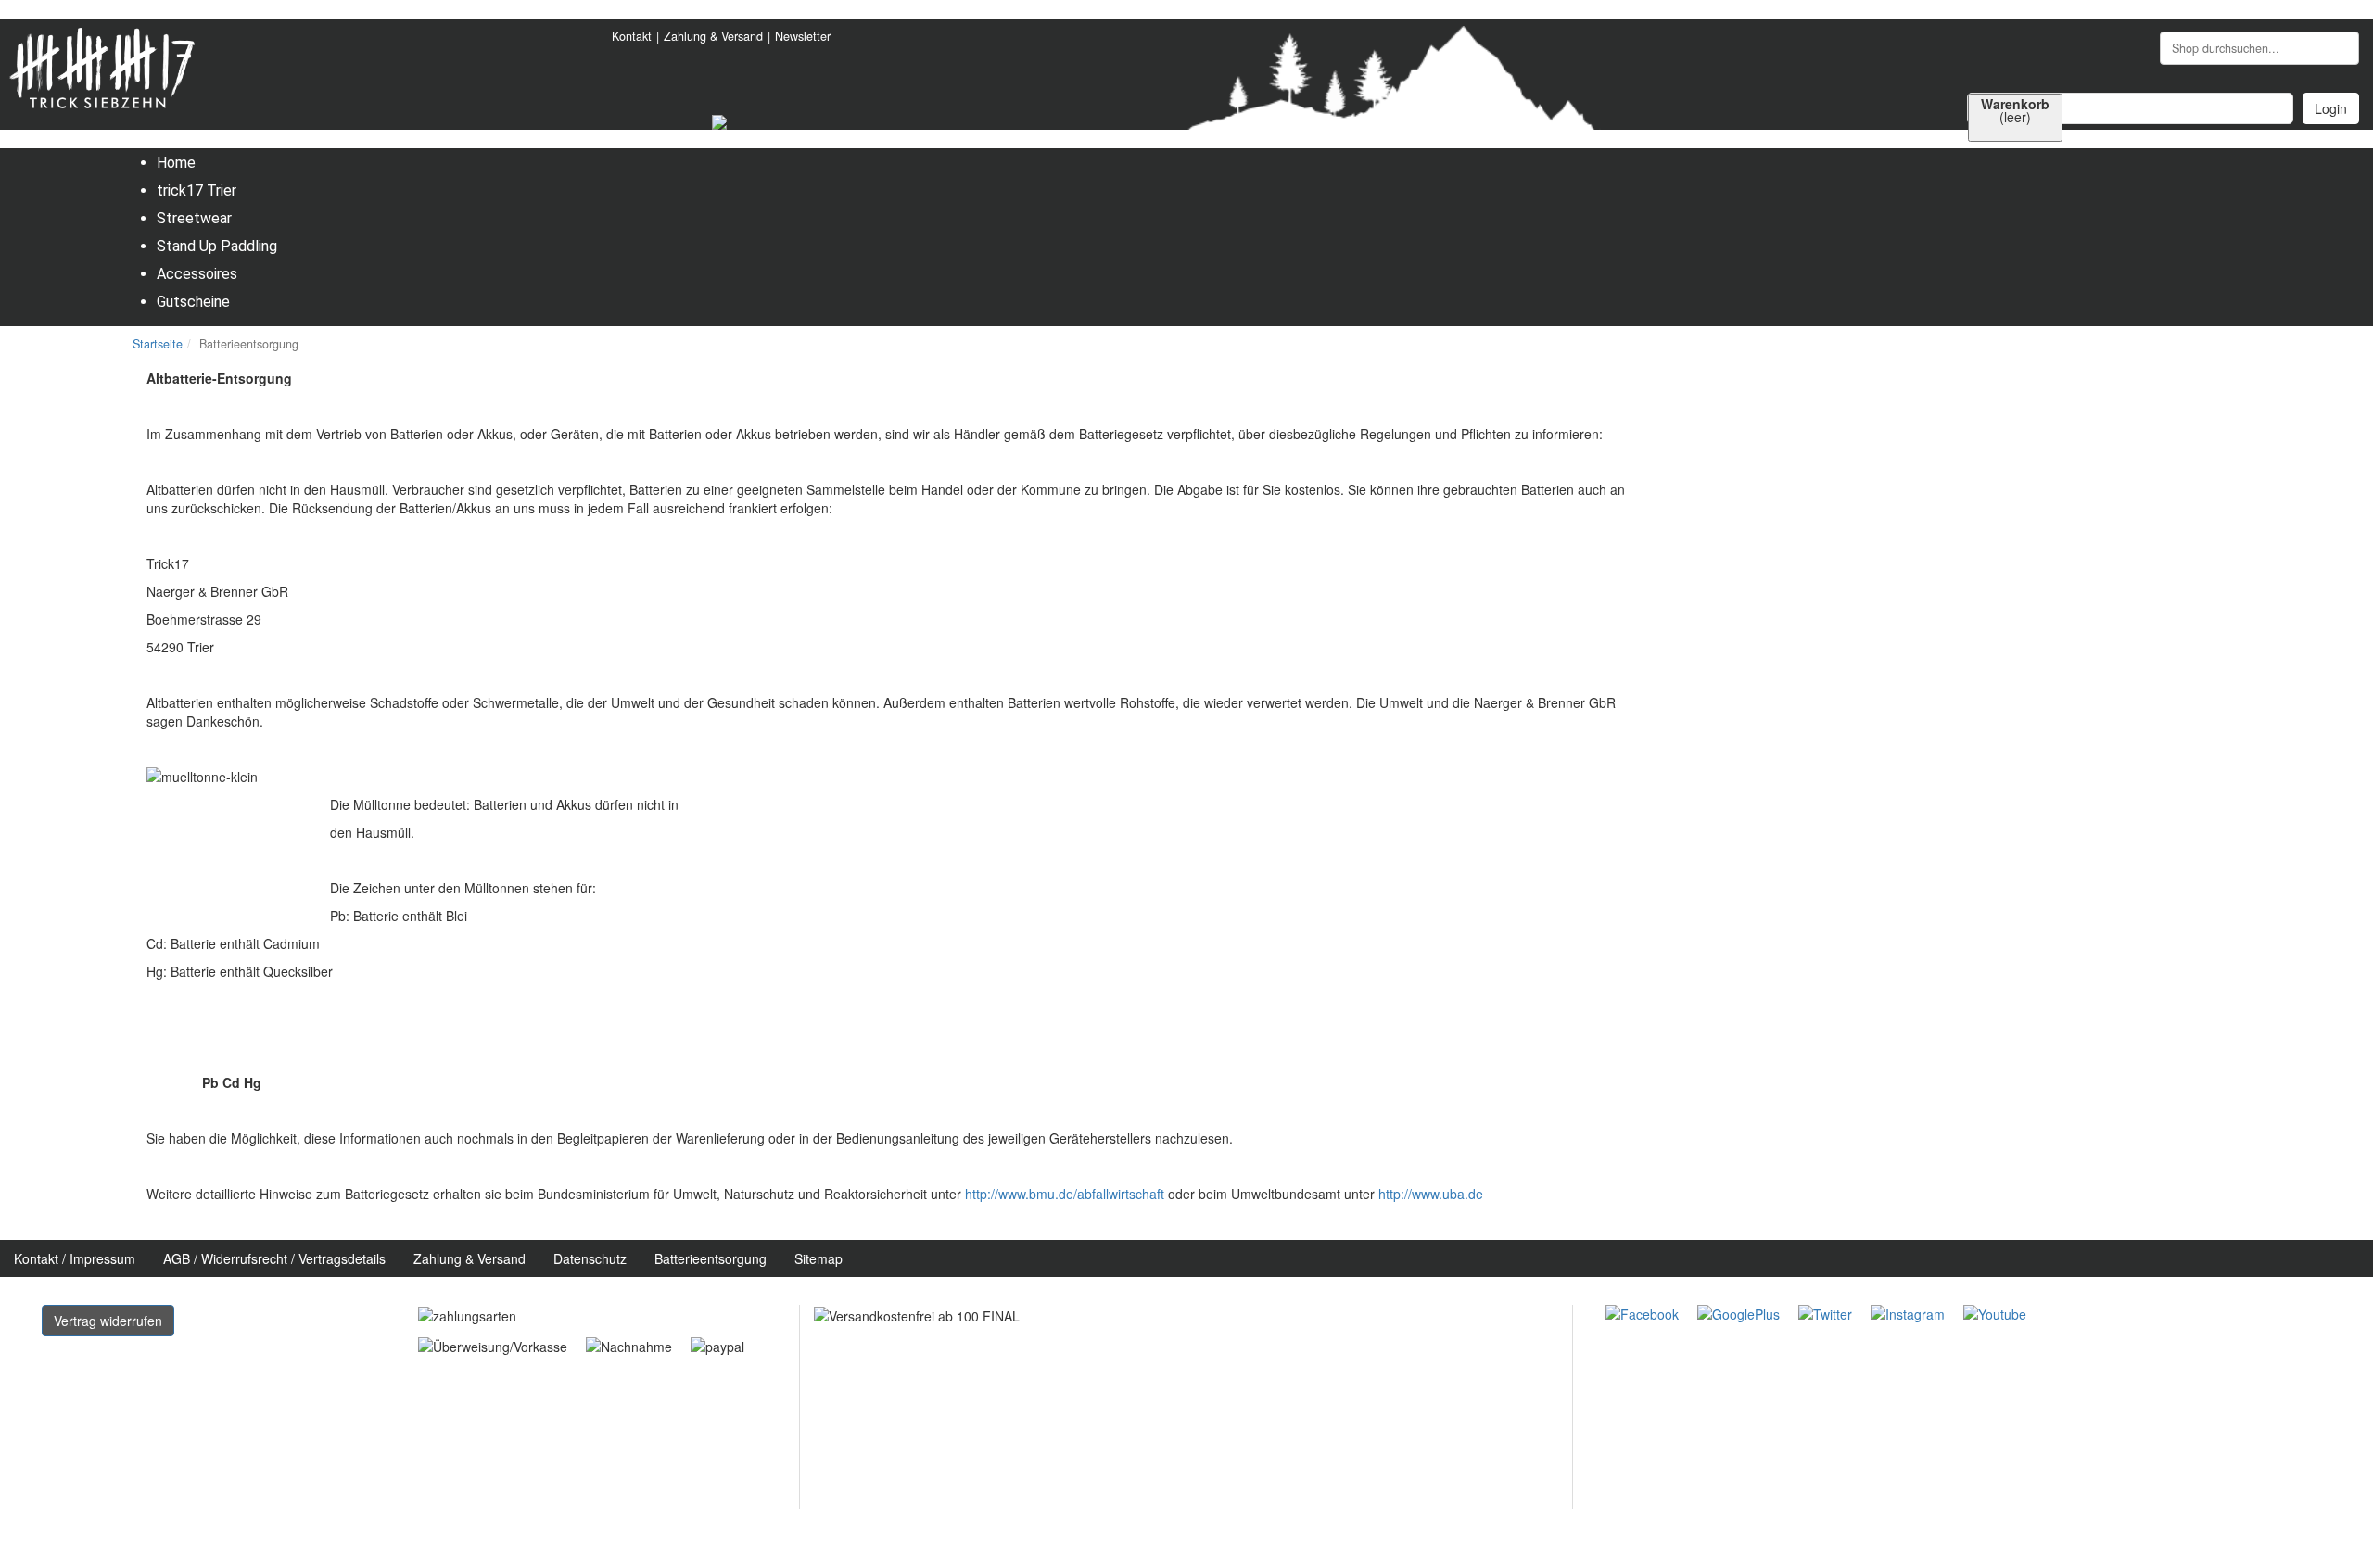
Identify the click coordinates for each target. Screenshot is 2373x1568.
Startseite (158, 344)
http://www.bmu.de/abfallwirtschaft (1065, 1194)
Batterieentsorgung (711, 1258)
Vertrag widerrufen (108, 1321)
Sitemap (818, 1258)
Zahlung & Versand (713, 36)
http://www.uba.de (1431, 1194)
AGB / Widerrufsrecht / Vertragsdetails (274, 1258)
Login (2331, 108)
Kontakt (632, 36)
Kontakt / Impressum (75, 1258)
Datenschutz (590, 1258)
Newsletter (803, 36)
